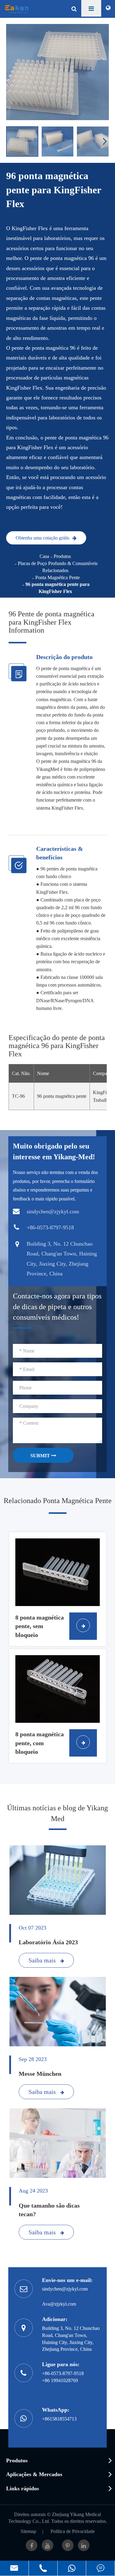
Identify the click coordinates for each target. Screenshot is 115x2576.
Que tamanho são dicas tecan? (49, 2210)
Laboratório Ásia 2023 (48, 1942)
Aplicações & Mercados (34, 2474)
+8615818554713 (59, 2419)
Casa (44, 556)
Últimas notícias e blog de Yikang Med (57, 1813)
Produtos (62, 556)
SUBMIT (41, 1456)
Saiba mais (43, 1960)
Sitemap (28, 2531)
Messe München (40, 2074)
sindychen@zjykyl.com (65, 2289)
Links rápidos (23, 2488)
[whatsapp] (72, 2568)
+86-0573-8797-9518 (63, 2373)
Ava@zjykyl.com (59, 2304)
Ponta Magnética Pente (57, 577)
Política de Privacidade (73, 2531)
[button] (106, 141)
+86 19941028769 (60, 2380)
